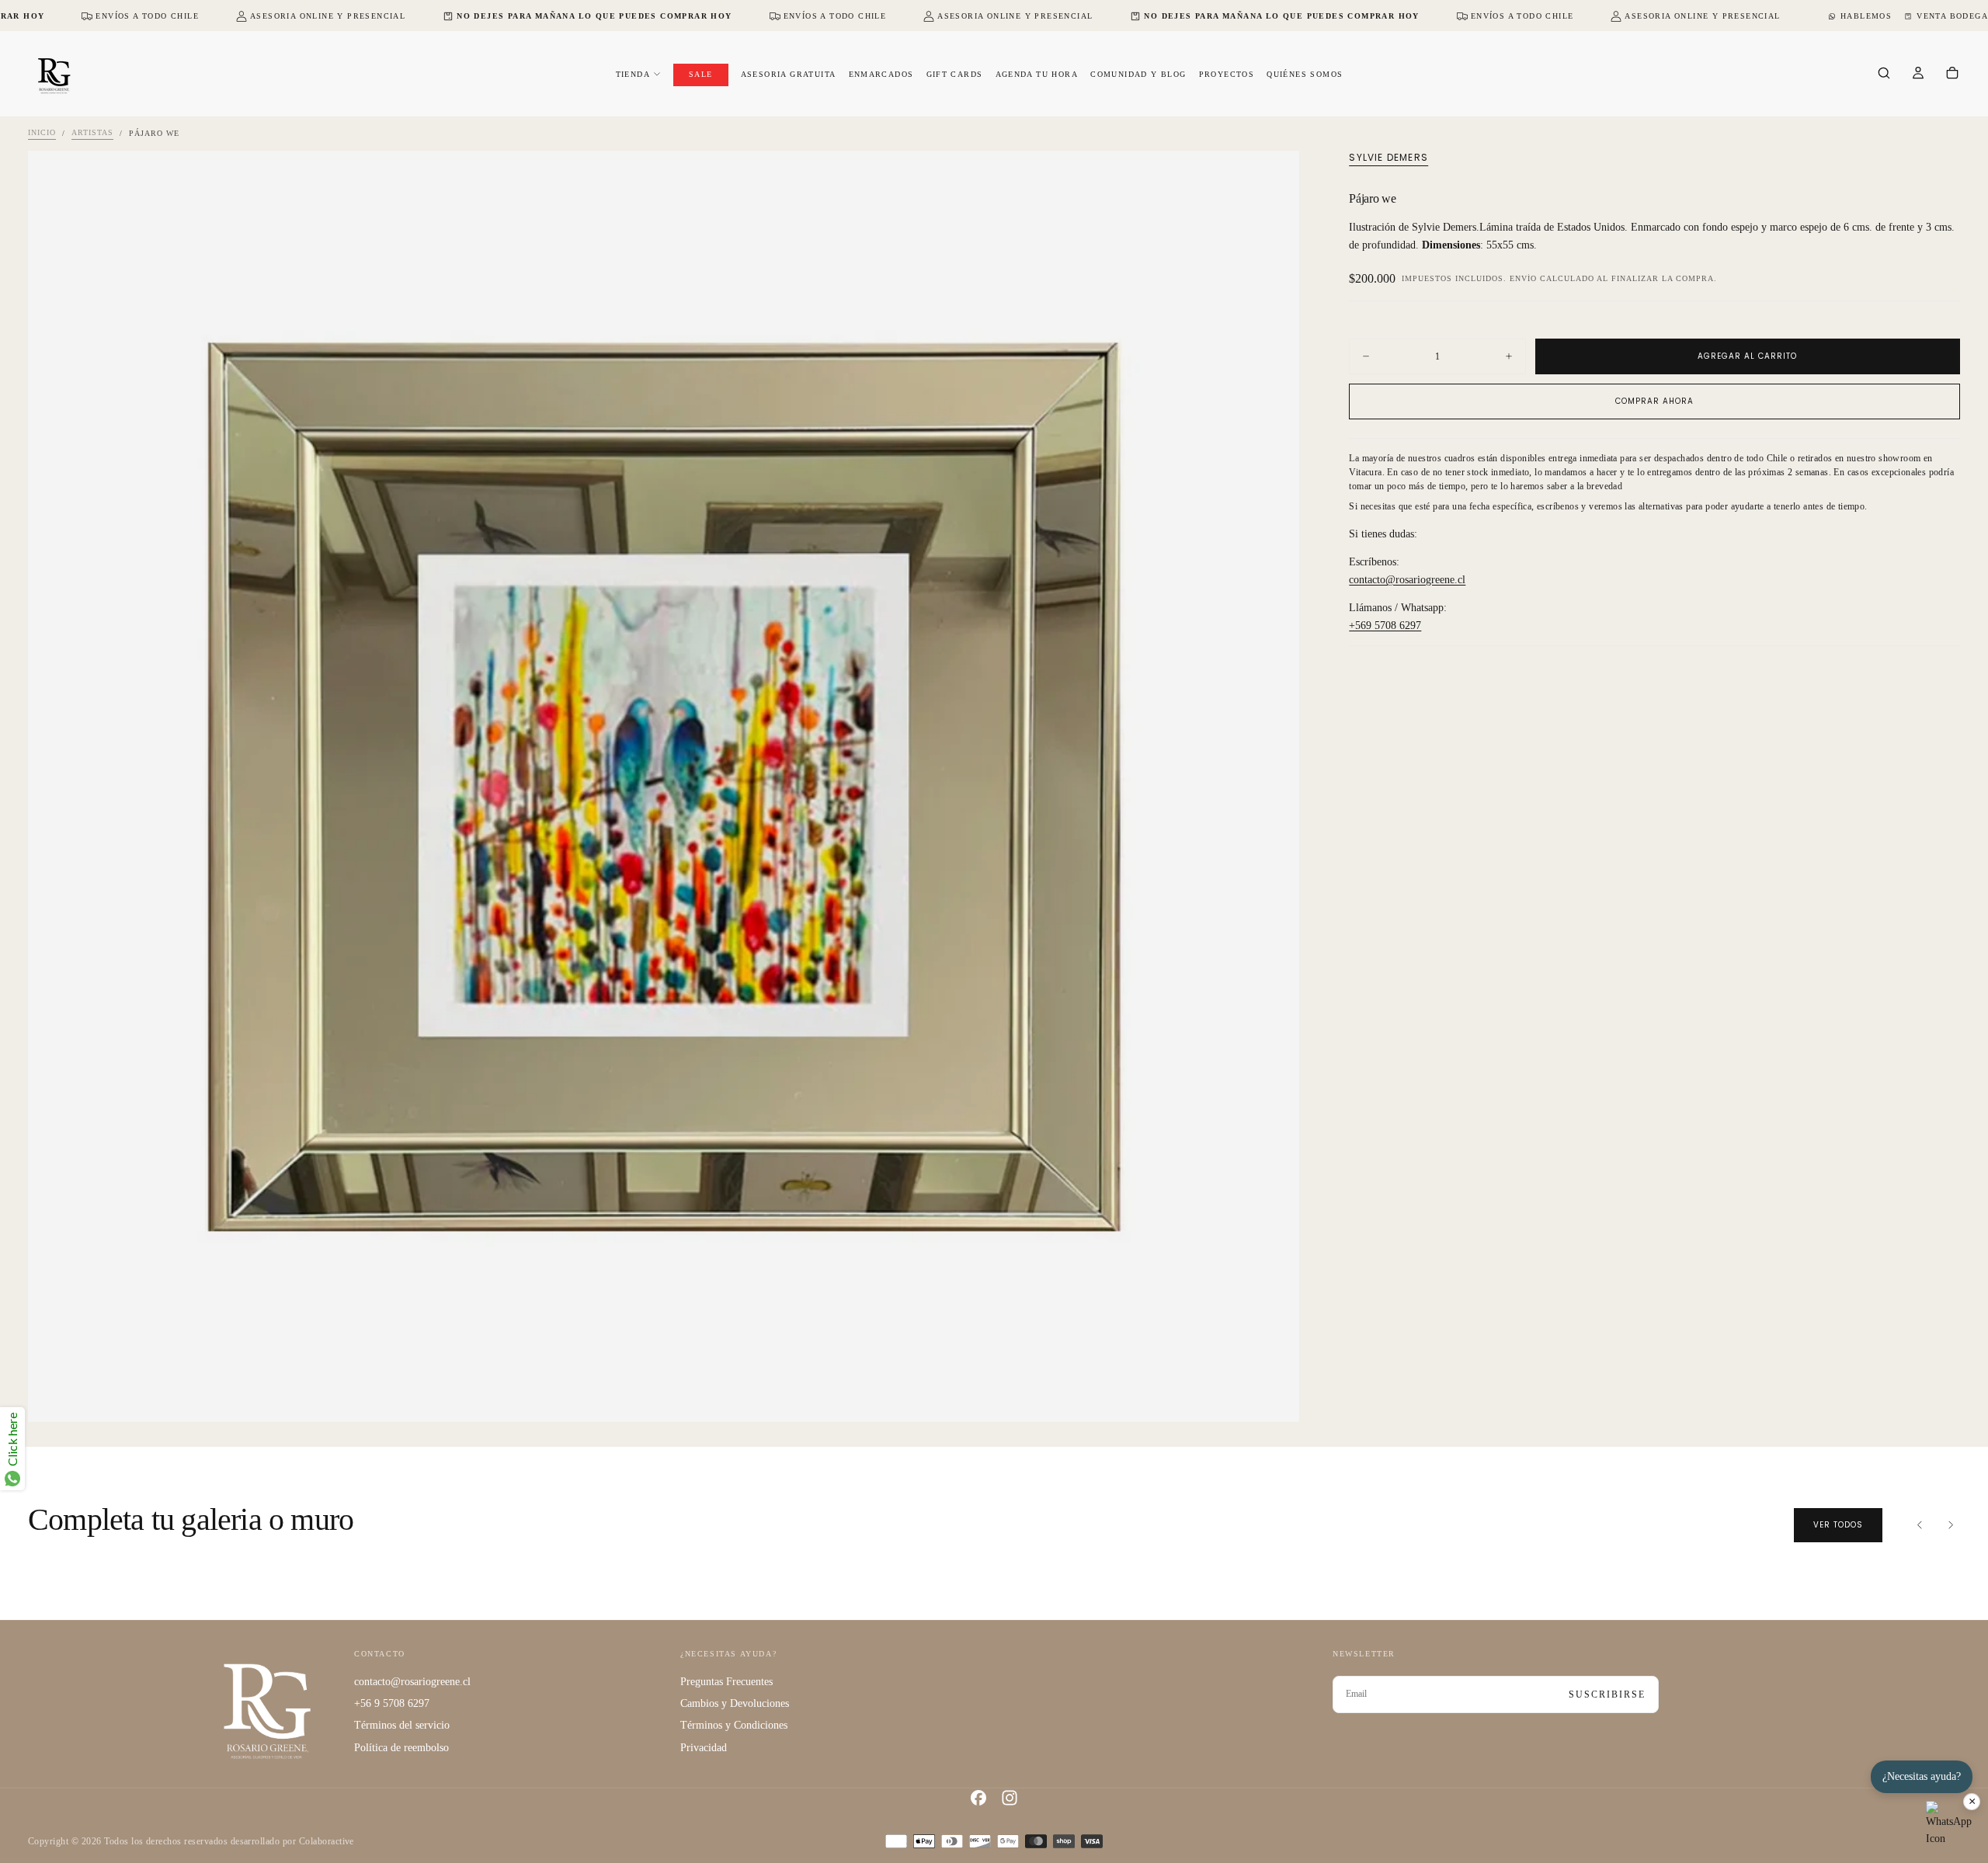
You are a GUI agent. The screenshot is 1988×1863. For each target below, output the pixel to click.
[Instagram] (1010, 1798)
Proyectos (1227, 74)
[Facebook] (978, 1798)
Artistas (92, 133)
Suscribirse (1607, 1694)
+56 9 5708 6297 (392, 1703)
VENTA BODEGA (1952, 16)
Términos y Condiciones (734, 1725)
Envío (1523, 278)
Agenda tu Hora (1037, 74)
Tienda (633, 74)
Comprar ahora (1654, 401)
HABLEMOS (1866, 16)
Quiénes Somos (1305, 74)
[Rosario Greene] (267, 1710)
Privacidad (704, 1748)
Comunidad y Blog (1138, 74)
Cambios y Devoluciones (735, 1703)
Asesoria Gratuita (789, 74)
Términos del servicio (402, 1725)
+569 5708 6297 (1385, 626)
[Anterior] (1920, 1525)
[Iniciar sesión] (1918, 75)
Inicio (42, 133)
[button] (1884, 75)
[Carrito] (1952, 75)
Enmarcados (881, 74)
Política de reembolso (401, 1748)
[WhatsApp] (1949, 1824)
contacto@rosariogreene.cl (1407, 580)
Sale (701, 74)
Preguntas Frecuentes (726, 1682)
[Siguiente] (1951, 1525)
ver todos (1838, 1525)
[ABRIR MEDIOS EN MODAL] (1274, 1397)
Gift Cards (955, 74)
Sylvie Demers (1388, 158)
